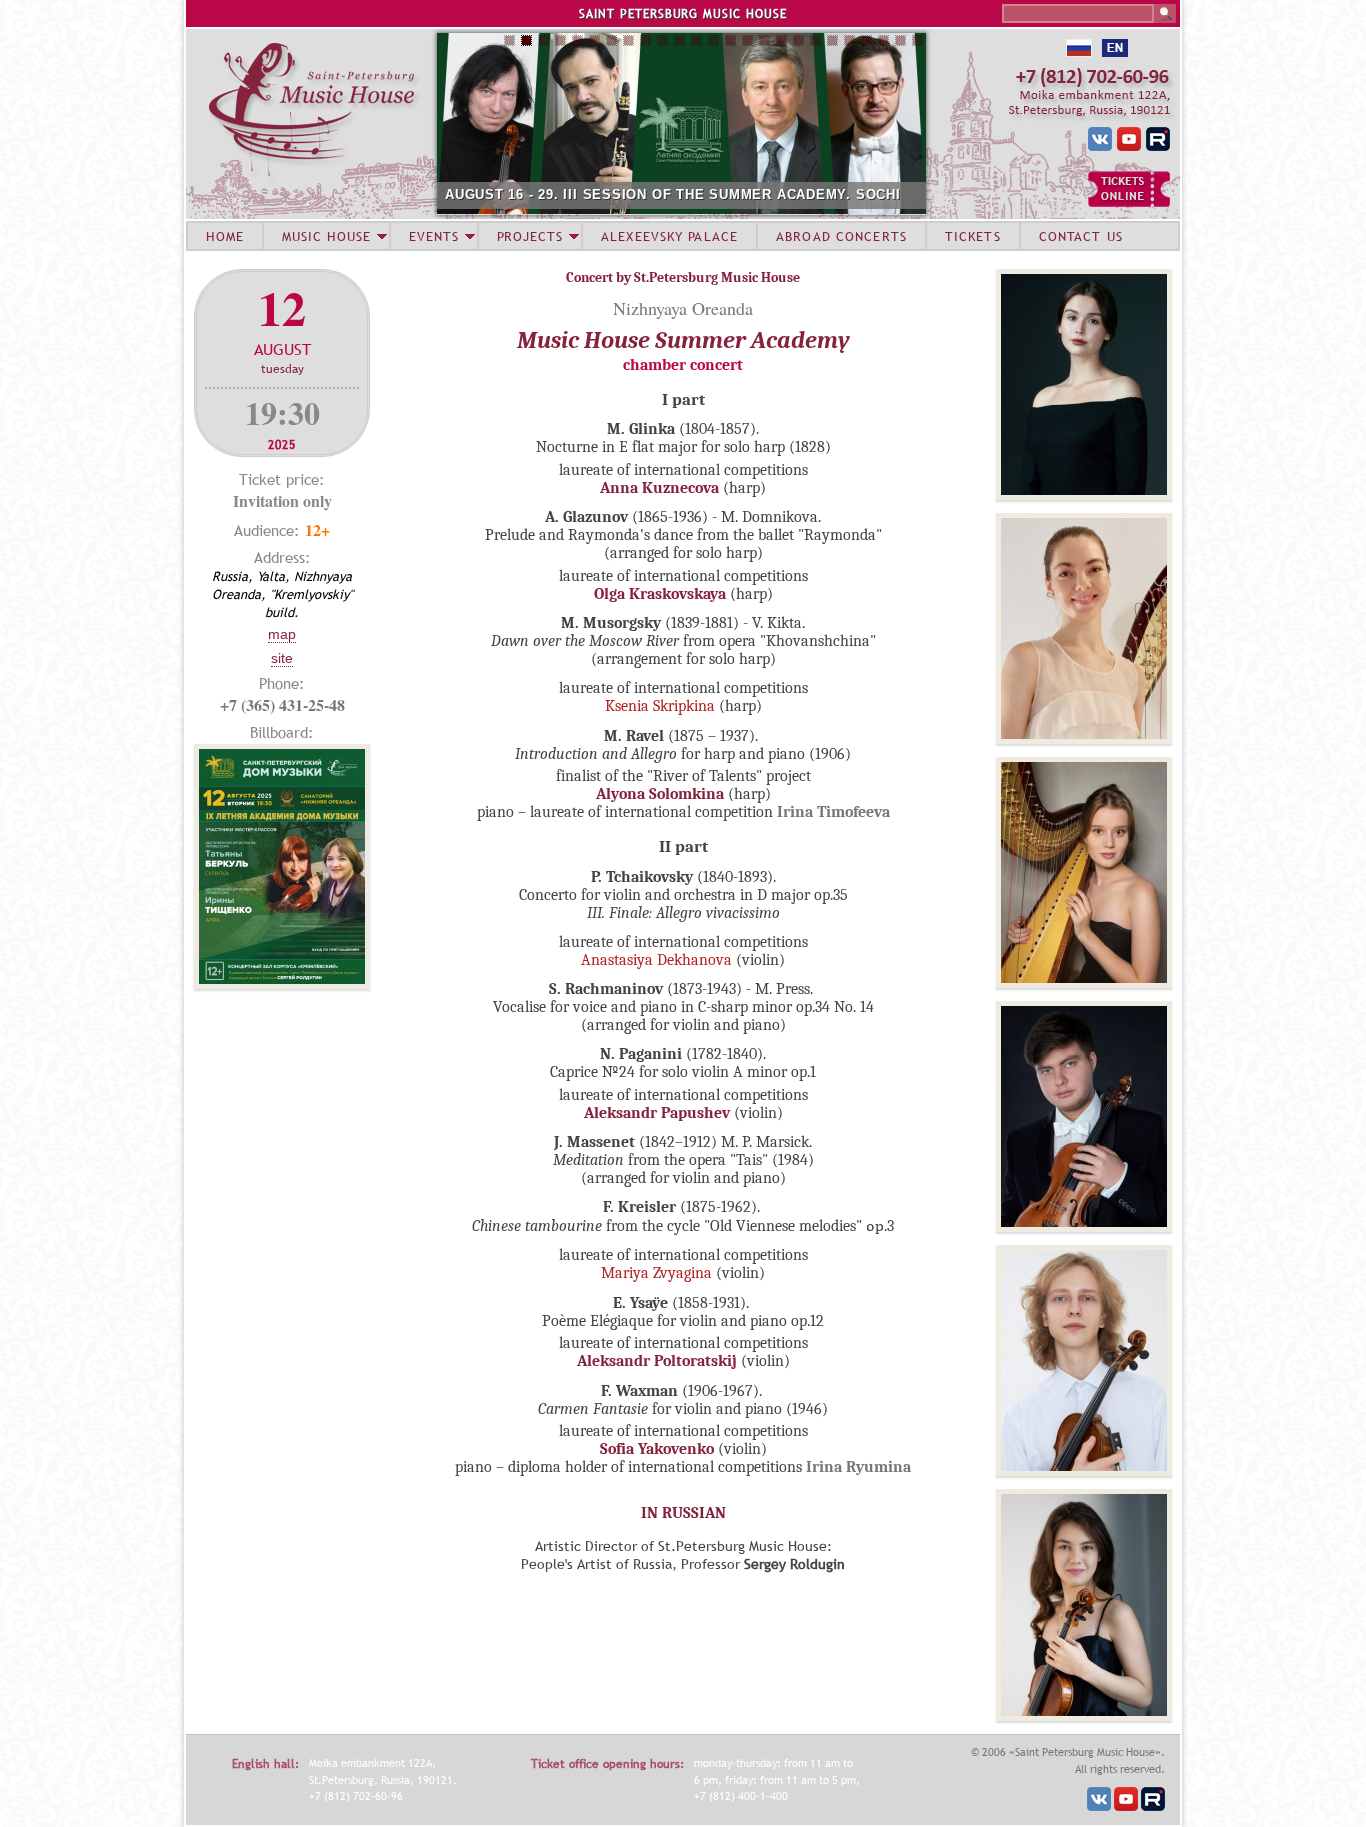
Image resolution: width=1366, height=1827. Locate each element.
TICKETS (973, 236)
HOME (225, 236)
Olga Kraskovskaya (660, 594)
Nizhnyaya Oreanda (683, 308)
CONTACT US (1081, 236)
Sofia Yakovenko (657, 1449)
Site (282, 658)
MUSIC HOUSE (326, 236)
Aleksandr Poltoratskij (659, 1361)
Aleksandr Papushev (657, 1113)
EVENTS (434, 236)
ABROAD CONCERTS (841, 236)
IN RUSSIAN (683, 1513)
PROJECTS (530, 236)
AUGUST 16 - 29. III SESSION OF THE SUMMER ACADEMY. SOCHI (673, 194)
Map (282, 634)
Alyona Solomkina (660, 794)
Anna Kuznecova (661, 488)
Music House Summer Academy (683, 340)
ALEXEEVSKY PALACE (669, 236)
